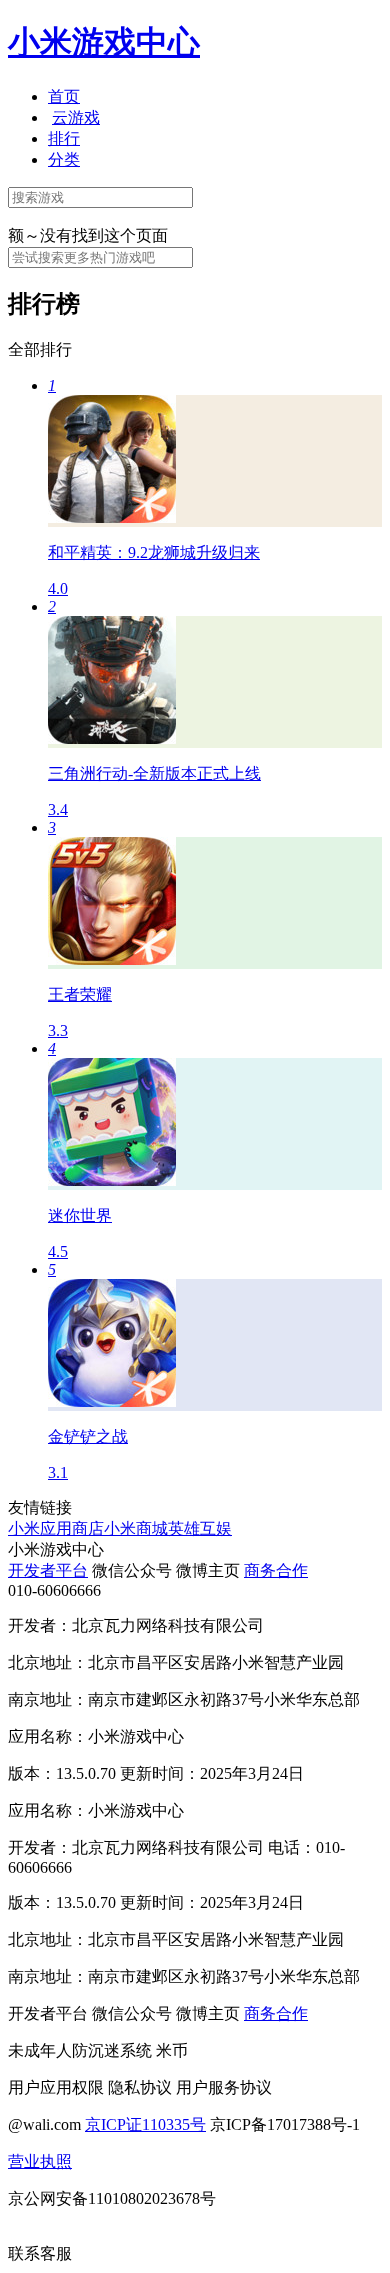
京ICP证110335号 (145, 2124)
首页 (64, 96)
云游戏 (76, 117)
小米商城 (136, 1528)
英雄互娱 (200, 1528)
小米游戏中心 (104, 42)
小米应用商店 (56, 1528)
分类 (64, 159)
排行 (64, 138)
